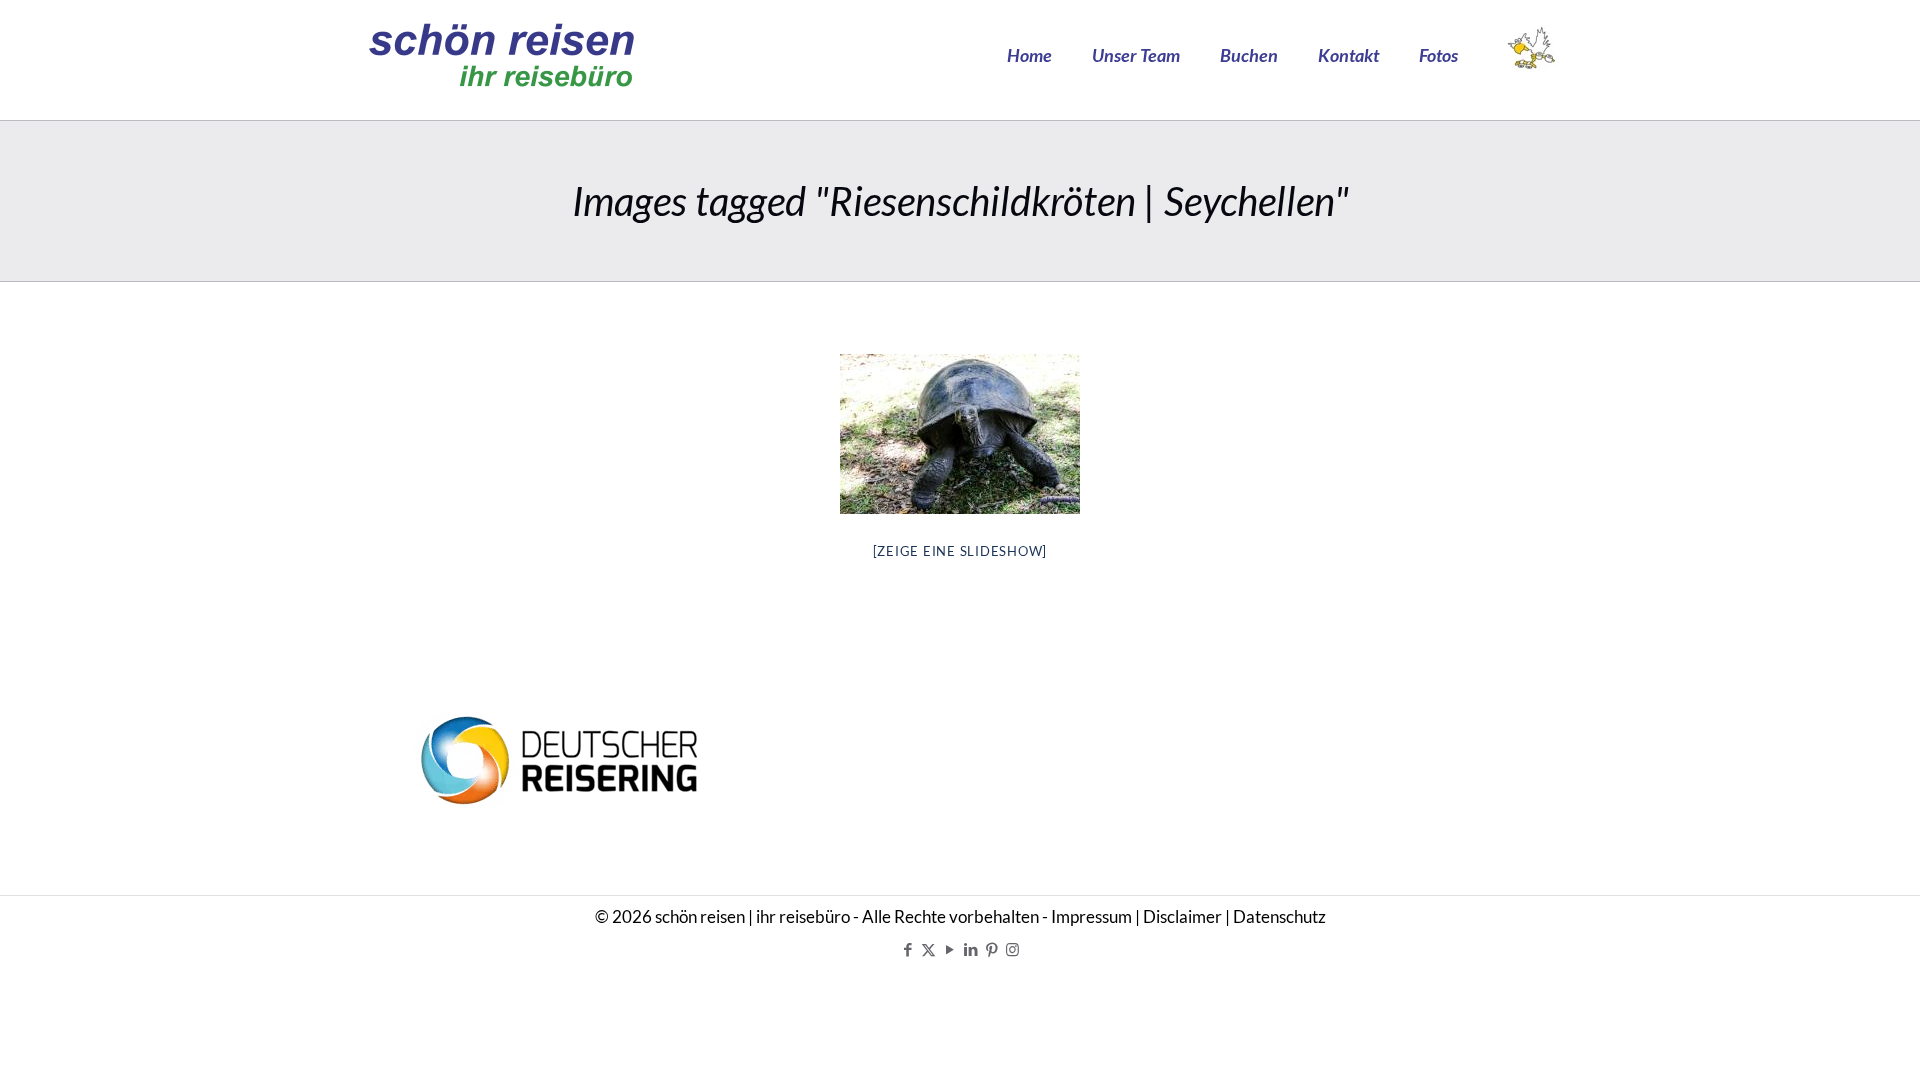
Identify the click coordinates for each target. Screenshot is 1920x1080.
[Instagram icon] (1012, 949)
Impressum (1091, 916)
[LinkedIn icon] (970, 949)
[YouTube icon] (949, 949)
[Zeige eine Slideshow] (960, 551)
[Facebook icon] (907, 949)
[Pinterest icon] (991, 949)
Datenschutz (1279, 916)
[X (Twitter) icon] (928, 949)
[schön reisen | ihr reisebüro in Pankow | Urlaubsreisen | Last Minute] (502, 55)
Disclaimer (1182, 916)
